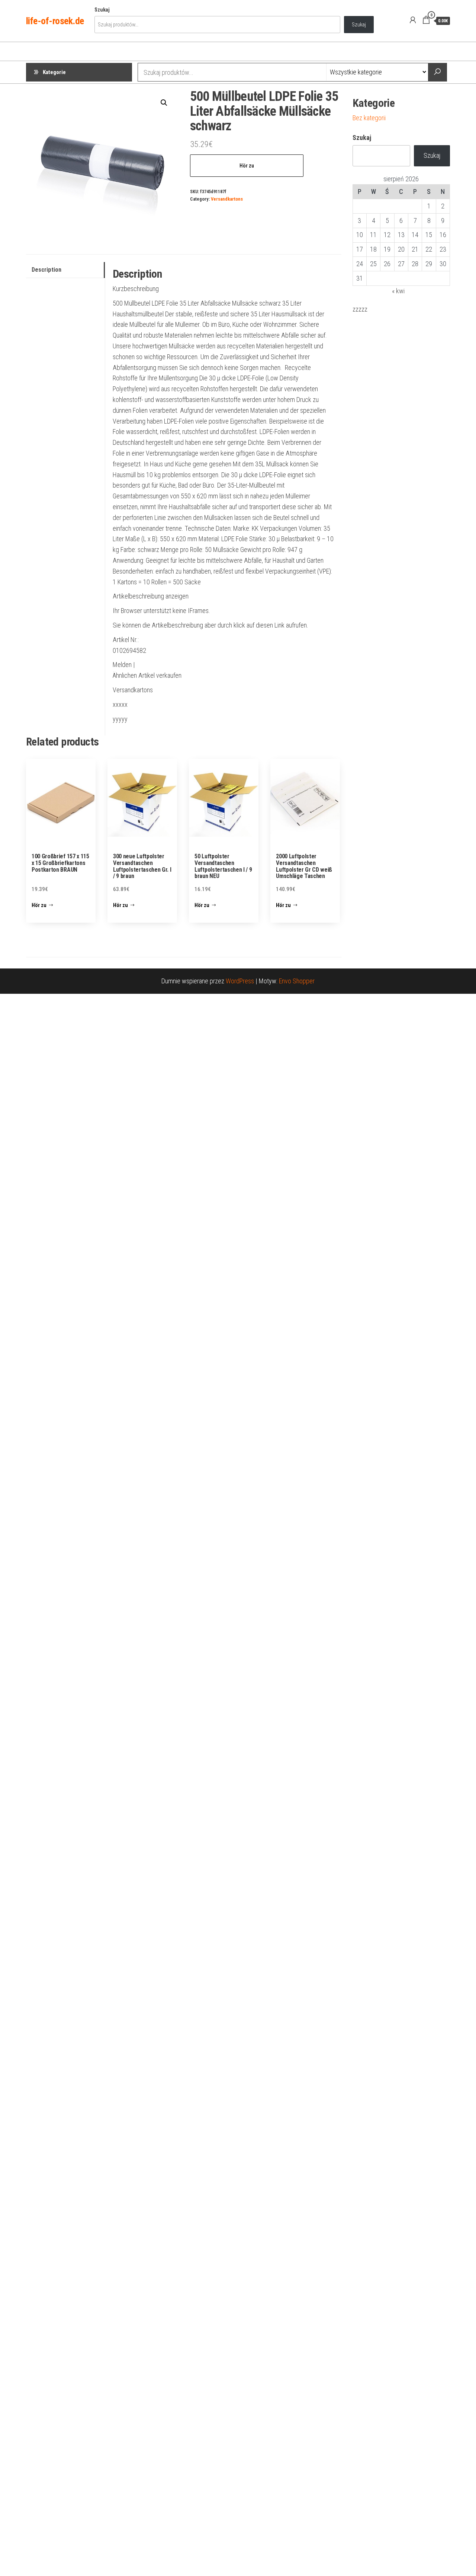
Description (46, 270)
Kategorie (54, 72)
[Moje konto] (413, 20)
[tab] (65, 270)
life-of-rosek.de (55, 21)
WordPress (240, 981)
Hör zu (247, 166)
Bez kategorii (369, 118)
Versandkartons (227, 199)
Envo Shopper (297, 981)
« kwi (398, 291)
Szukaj (102, 10)
